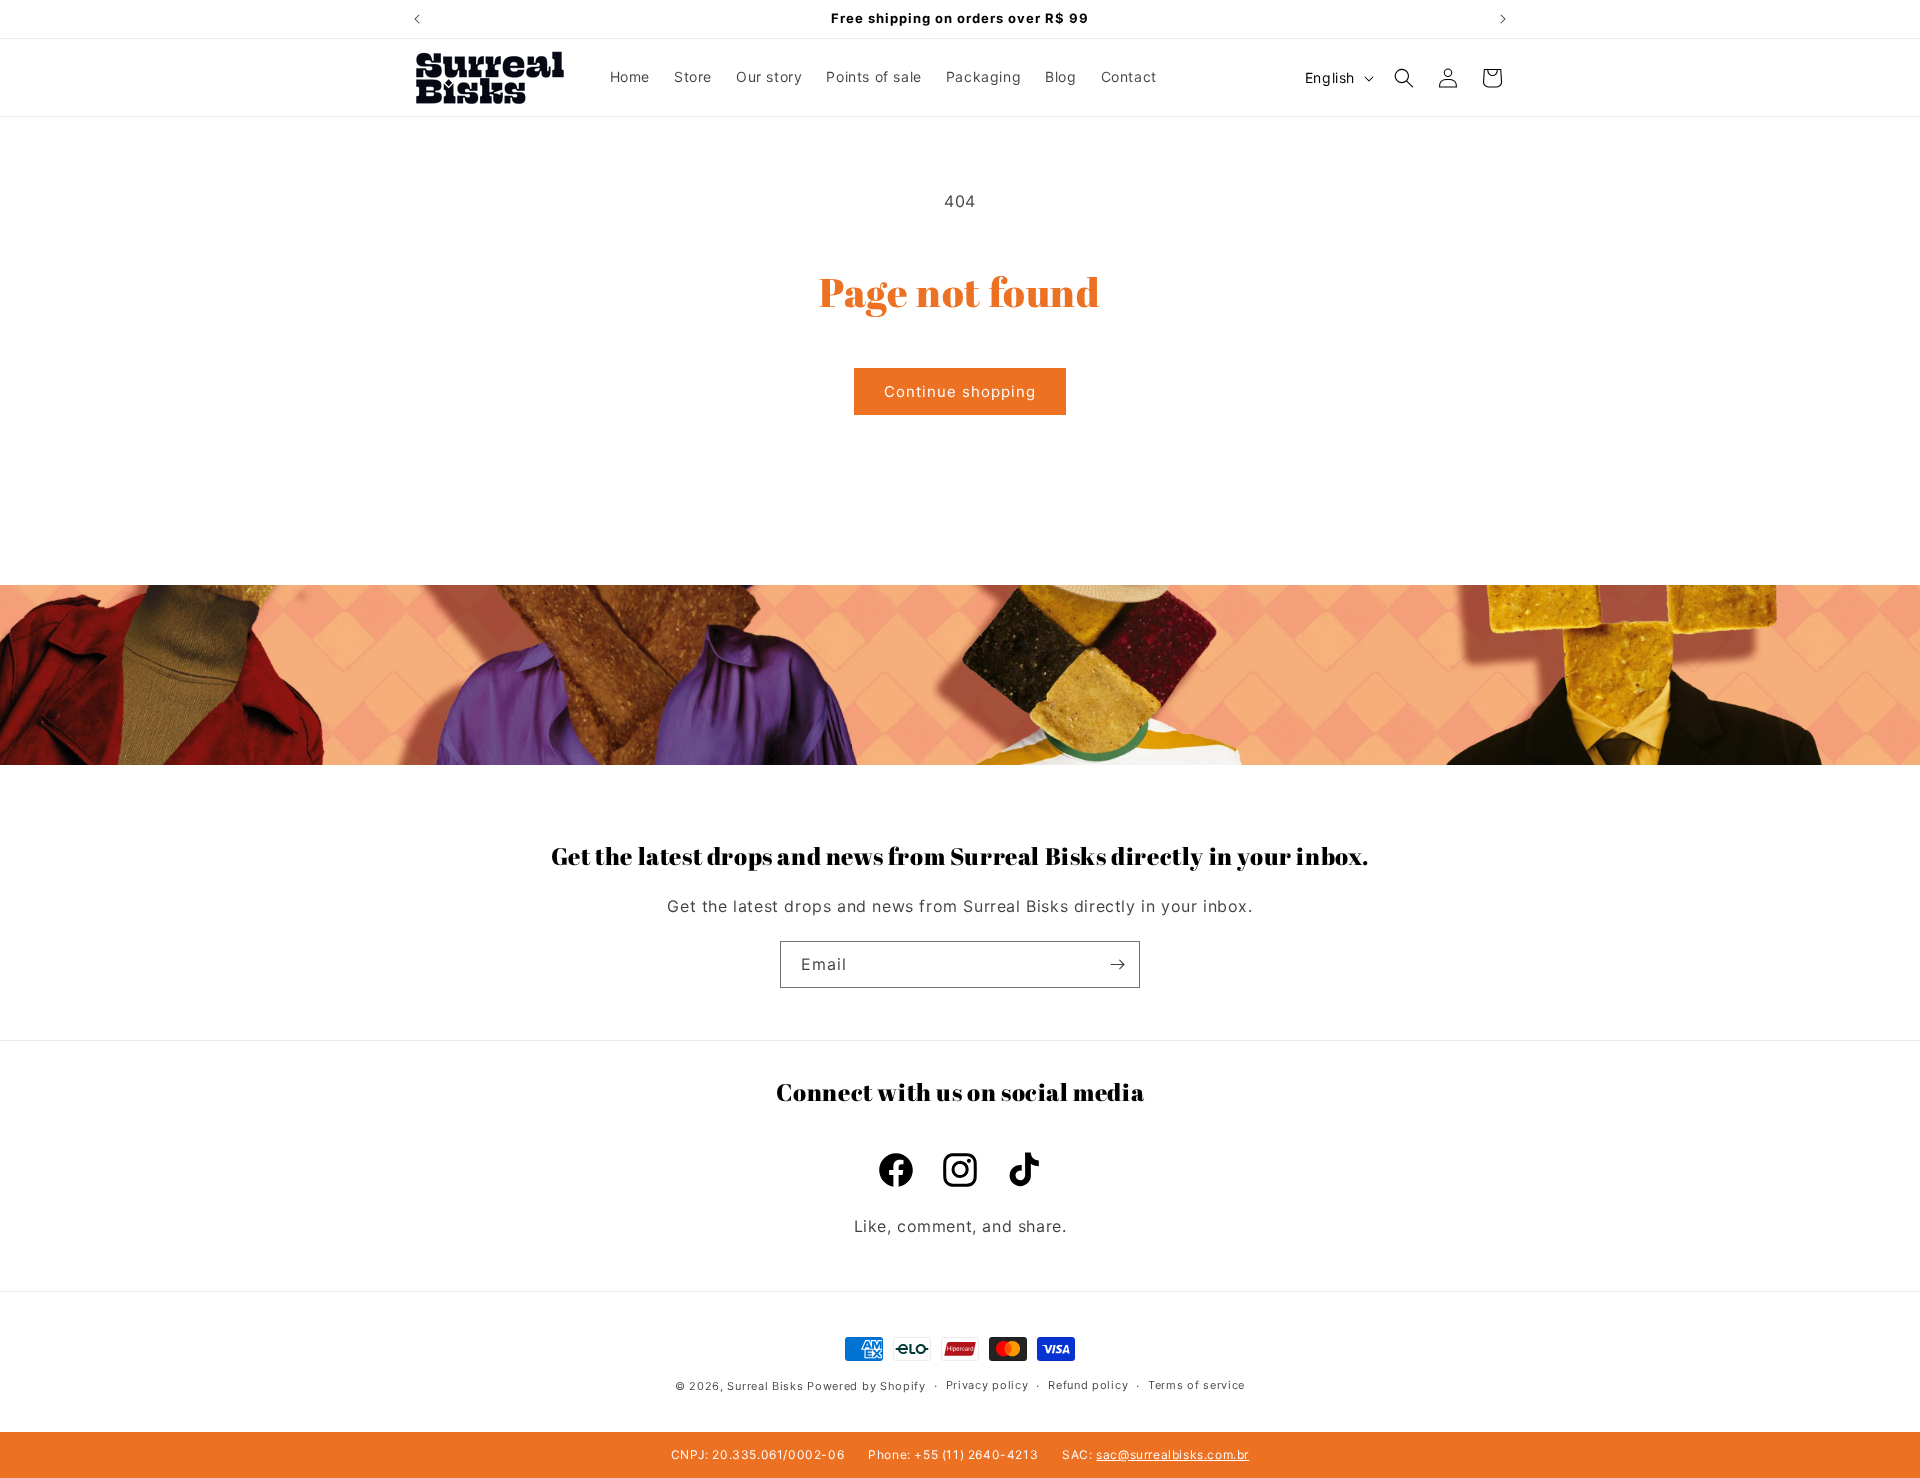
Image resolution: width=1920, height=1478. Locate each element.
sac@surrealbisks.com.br (1172, 1454)
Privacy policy (987, 1386)
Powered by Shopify (866, 1386)
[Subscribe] (1117, 964)
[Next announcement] (1503, 19)
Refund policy (1088, 1386)
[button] (1404, 78)
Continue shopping (960, 391)
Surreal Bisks (765, 1386)
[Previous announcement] (417, 19)
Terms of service (1196, 1386)
